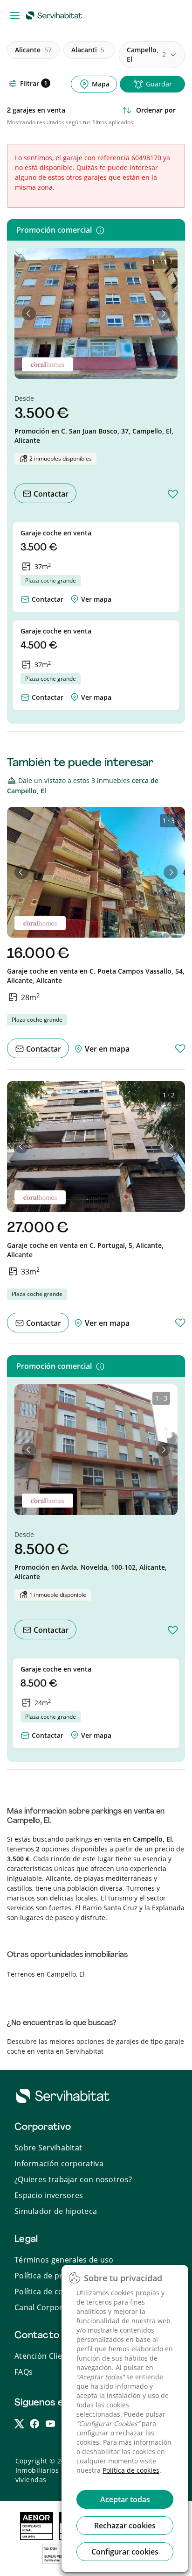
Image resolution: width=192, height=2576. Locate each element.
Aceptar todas (125, 2499)
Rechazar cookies (125, 2526)
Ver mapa (96, 599)
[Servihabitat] (56, 15)
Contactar (50, 494)
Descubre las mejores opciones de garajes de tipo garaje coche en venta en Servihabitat (96, 2046)
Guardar (159, 84)
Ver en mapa (106, 1049)
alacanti (88, 50)
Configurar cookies (125, 2552)
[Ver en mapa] (75, 597)
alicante (33, 50)
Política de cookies (131, 2470)
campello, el (146, 54)
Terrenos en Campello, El (46, 1974)
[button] (29, 313)
